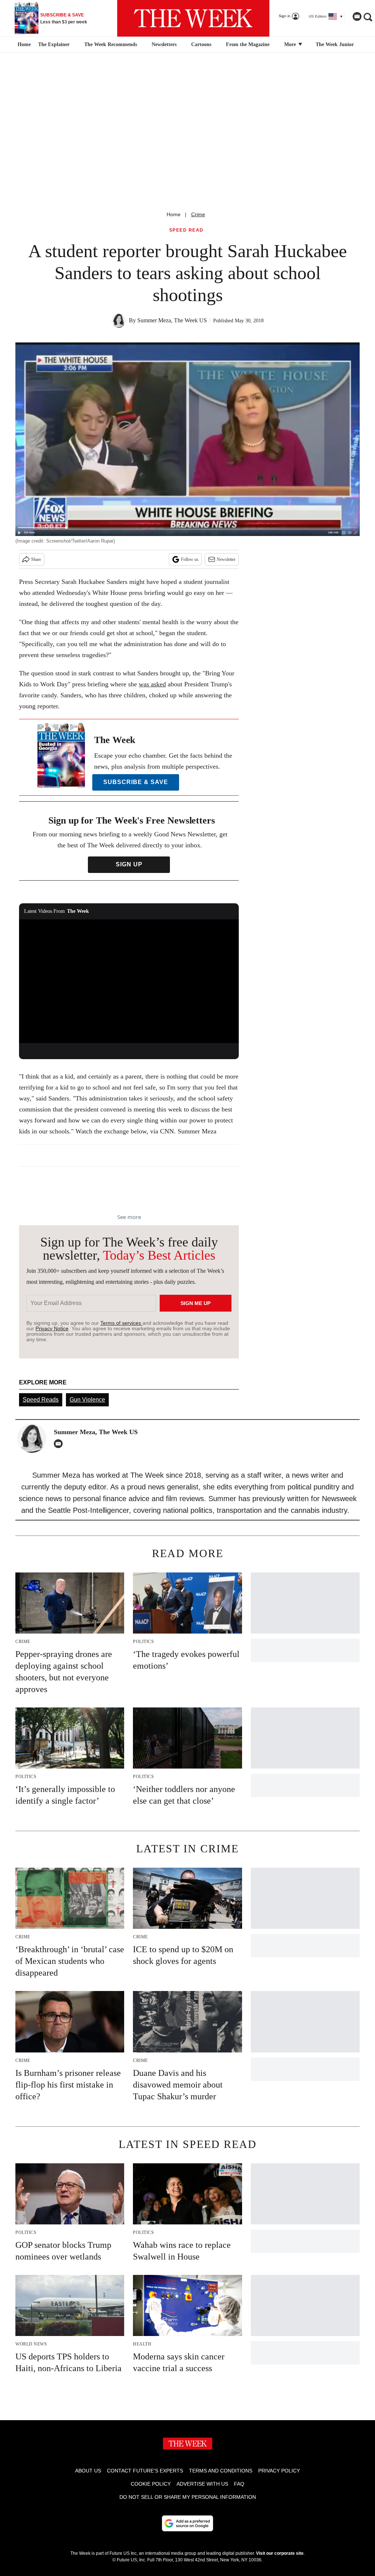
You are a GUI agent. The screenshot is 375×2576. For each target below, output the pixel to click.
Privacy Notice (52, 1328)
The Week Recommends (111, 44)
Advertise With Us (202, 2484)
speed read (186, 230)
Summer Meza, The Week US (172, 320)
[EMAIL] (60, 1444)
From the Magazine (248, 44)
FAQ (239, 2484)
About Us (88, 2471)
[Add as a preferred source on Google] (187, 2523)
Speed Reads (41, 1400)
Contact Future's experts (145, 2471)
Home (174, 214)
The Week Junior (335, 44)
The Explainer (54, 44)
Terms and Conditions (221, 2471)
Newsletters (164, 44)
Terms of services (121, 1323)
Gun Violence (87, 1400)
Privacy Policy (279, 2471)
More (291, 44)
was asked (152, 684)
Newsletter (226, 559)
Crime (198, 214)
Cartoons (201, 44)
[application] (129, 981)
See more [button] (129, 1217)
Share (36, 559)
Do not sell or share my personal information (188, 2497)
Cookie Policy (151, 2484)
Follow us (190, 559)
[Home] (23, 45)
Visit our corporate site (280, 2553)
